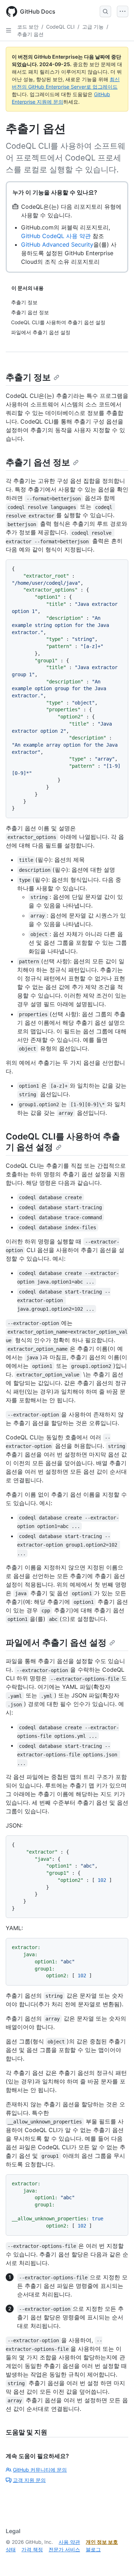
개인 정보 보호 (102, 2542)
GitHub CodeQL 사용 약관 (56, 236)
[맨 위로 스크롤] (118, 2560)
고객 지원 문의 (29, 2480)
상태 (11, 2549)
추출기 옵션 (30, 34)
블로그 (93, 2549)
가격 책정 (32, 2549)
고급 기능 (93, 27)
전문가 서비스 (64, 2549)
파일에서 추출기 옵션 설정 (56, 1643)
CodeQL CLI (60, 27)
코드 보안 (28, 27)
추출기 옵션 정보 (38, 462)
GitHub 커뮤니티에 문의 (40, 2470)
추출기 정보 (28, 377)
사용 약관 (69, 2542)
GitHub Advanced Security (57, 244)
